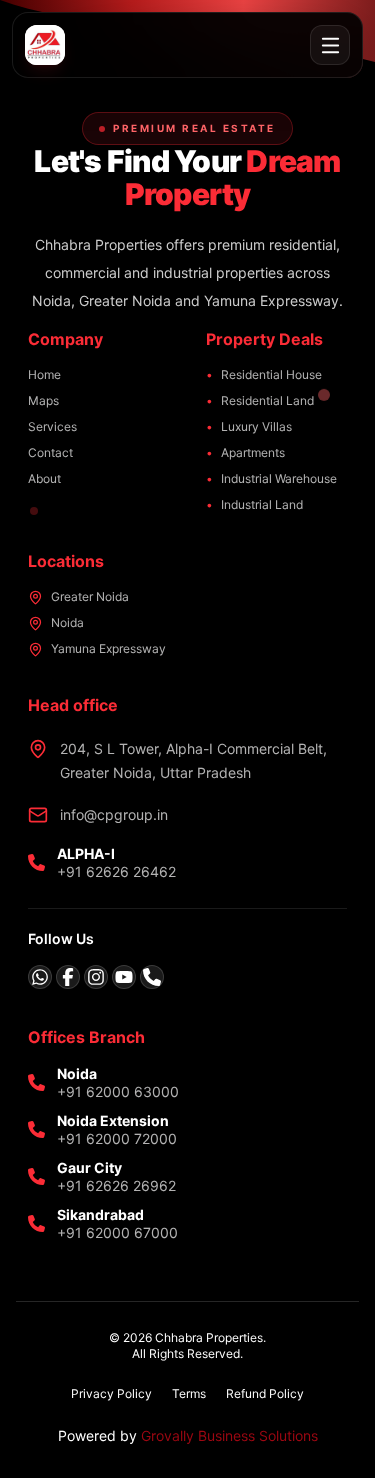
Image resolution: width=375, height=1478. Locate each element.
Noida (67, 622)
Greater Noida (90, 596)
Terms (189, 1393)
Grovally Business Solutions (229, 1435)
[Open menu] (330, 45)
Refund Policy (265, 1393)
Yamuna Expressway (108, 648)
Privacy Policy (111, 1393)
